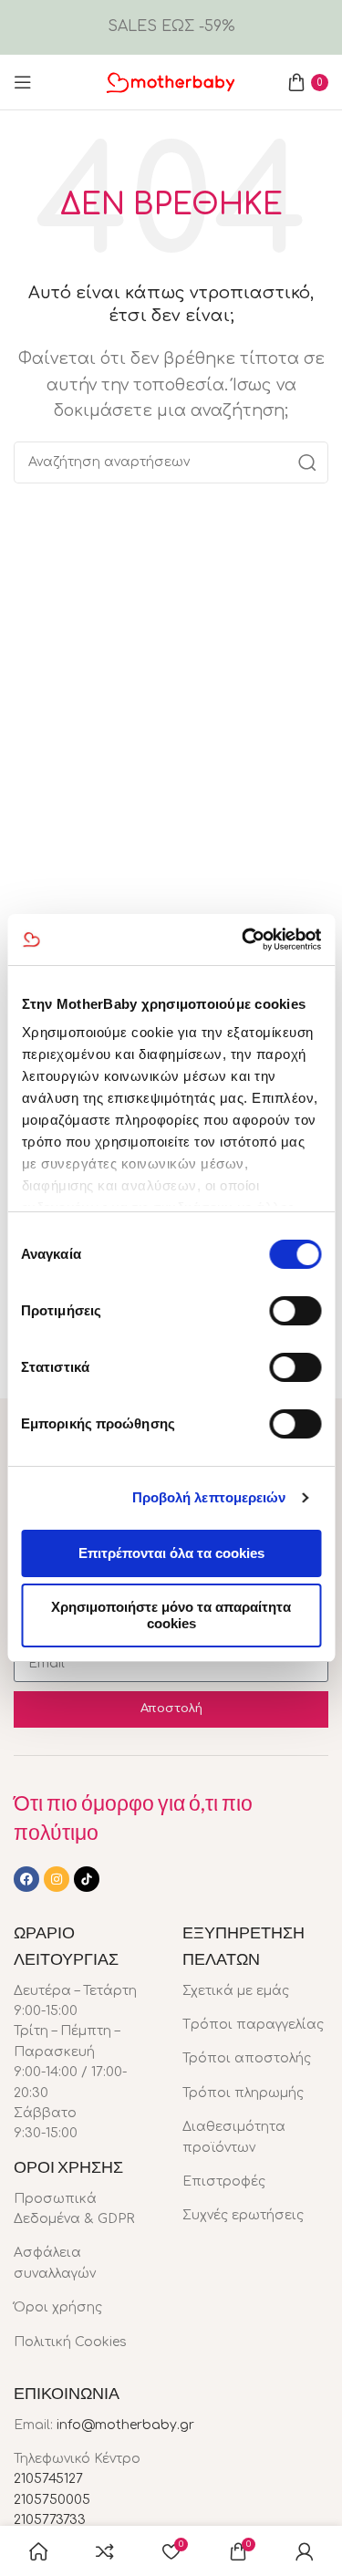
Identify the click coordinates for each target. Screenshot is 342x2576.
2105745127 (48, 2479)
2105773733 (50, 2520)
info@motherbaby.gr (125, 2425)
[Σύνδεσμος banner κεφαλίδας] (171, 27)
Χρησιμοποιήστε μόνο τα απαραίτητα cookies (171, 1615)
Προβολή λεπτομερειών (209, 1497)
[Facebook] (26, 1879)
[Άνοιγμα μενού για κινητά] (23, 82)
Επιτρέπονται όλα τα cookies (171, 1553)
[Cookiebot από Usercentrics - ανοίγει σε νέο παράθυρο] (244, 940)
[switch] (295, 1311)
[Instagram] (57, 1879)
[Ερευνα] (307, 462)
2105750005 (52, 2500)
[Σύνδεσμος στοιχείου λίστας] (84, 2210)
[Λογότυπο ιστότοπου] (171, 81)
